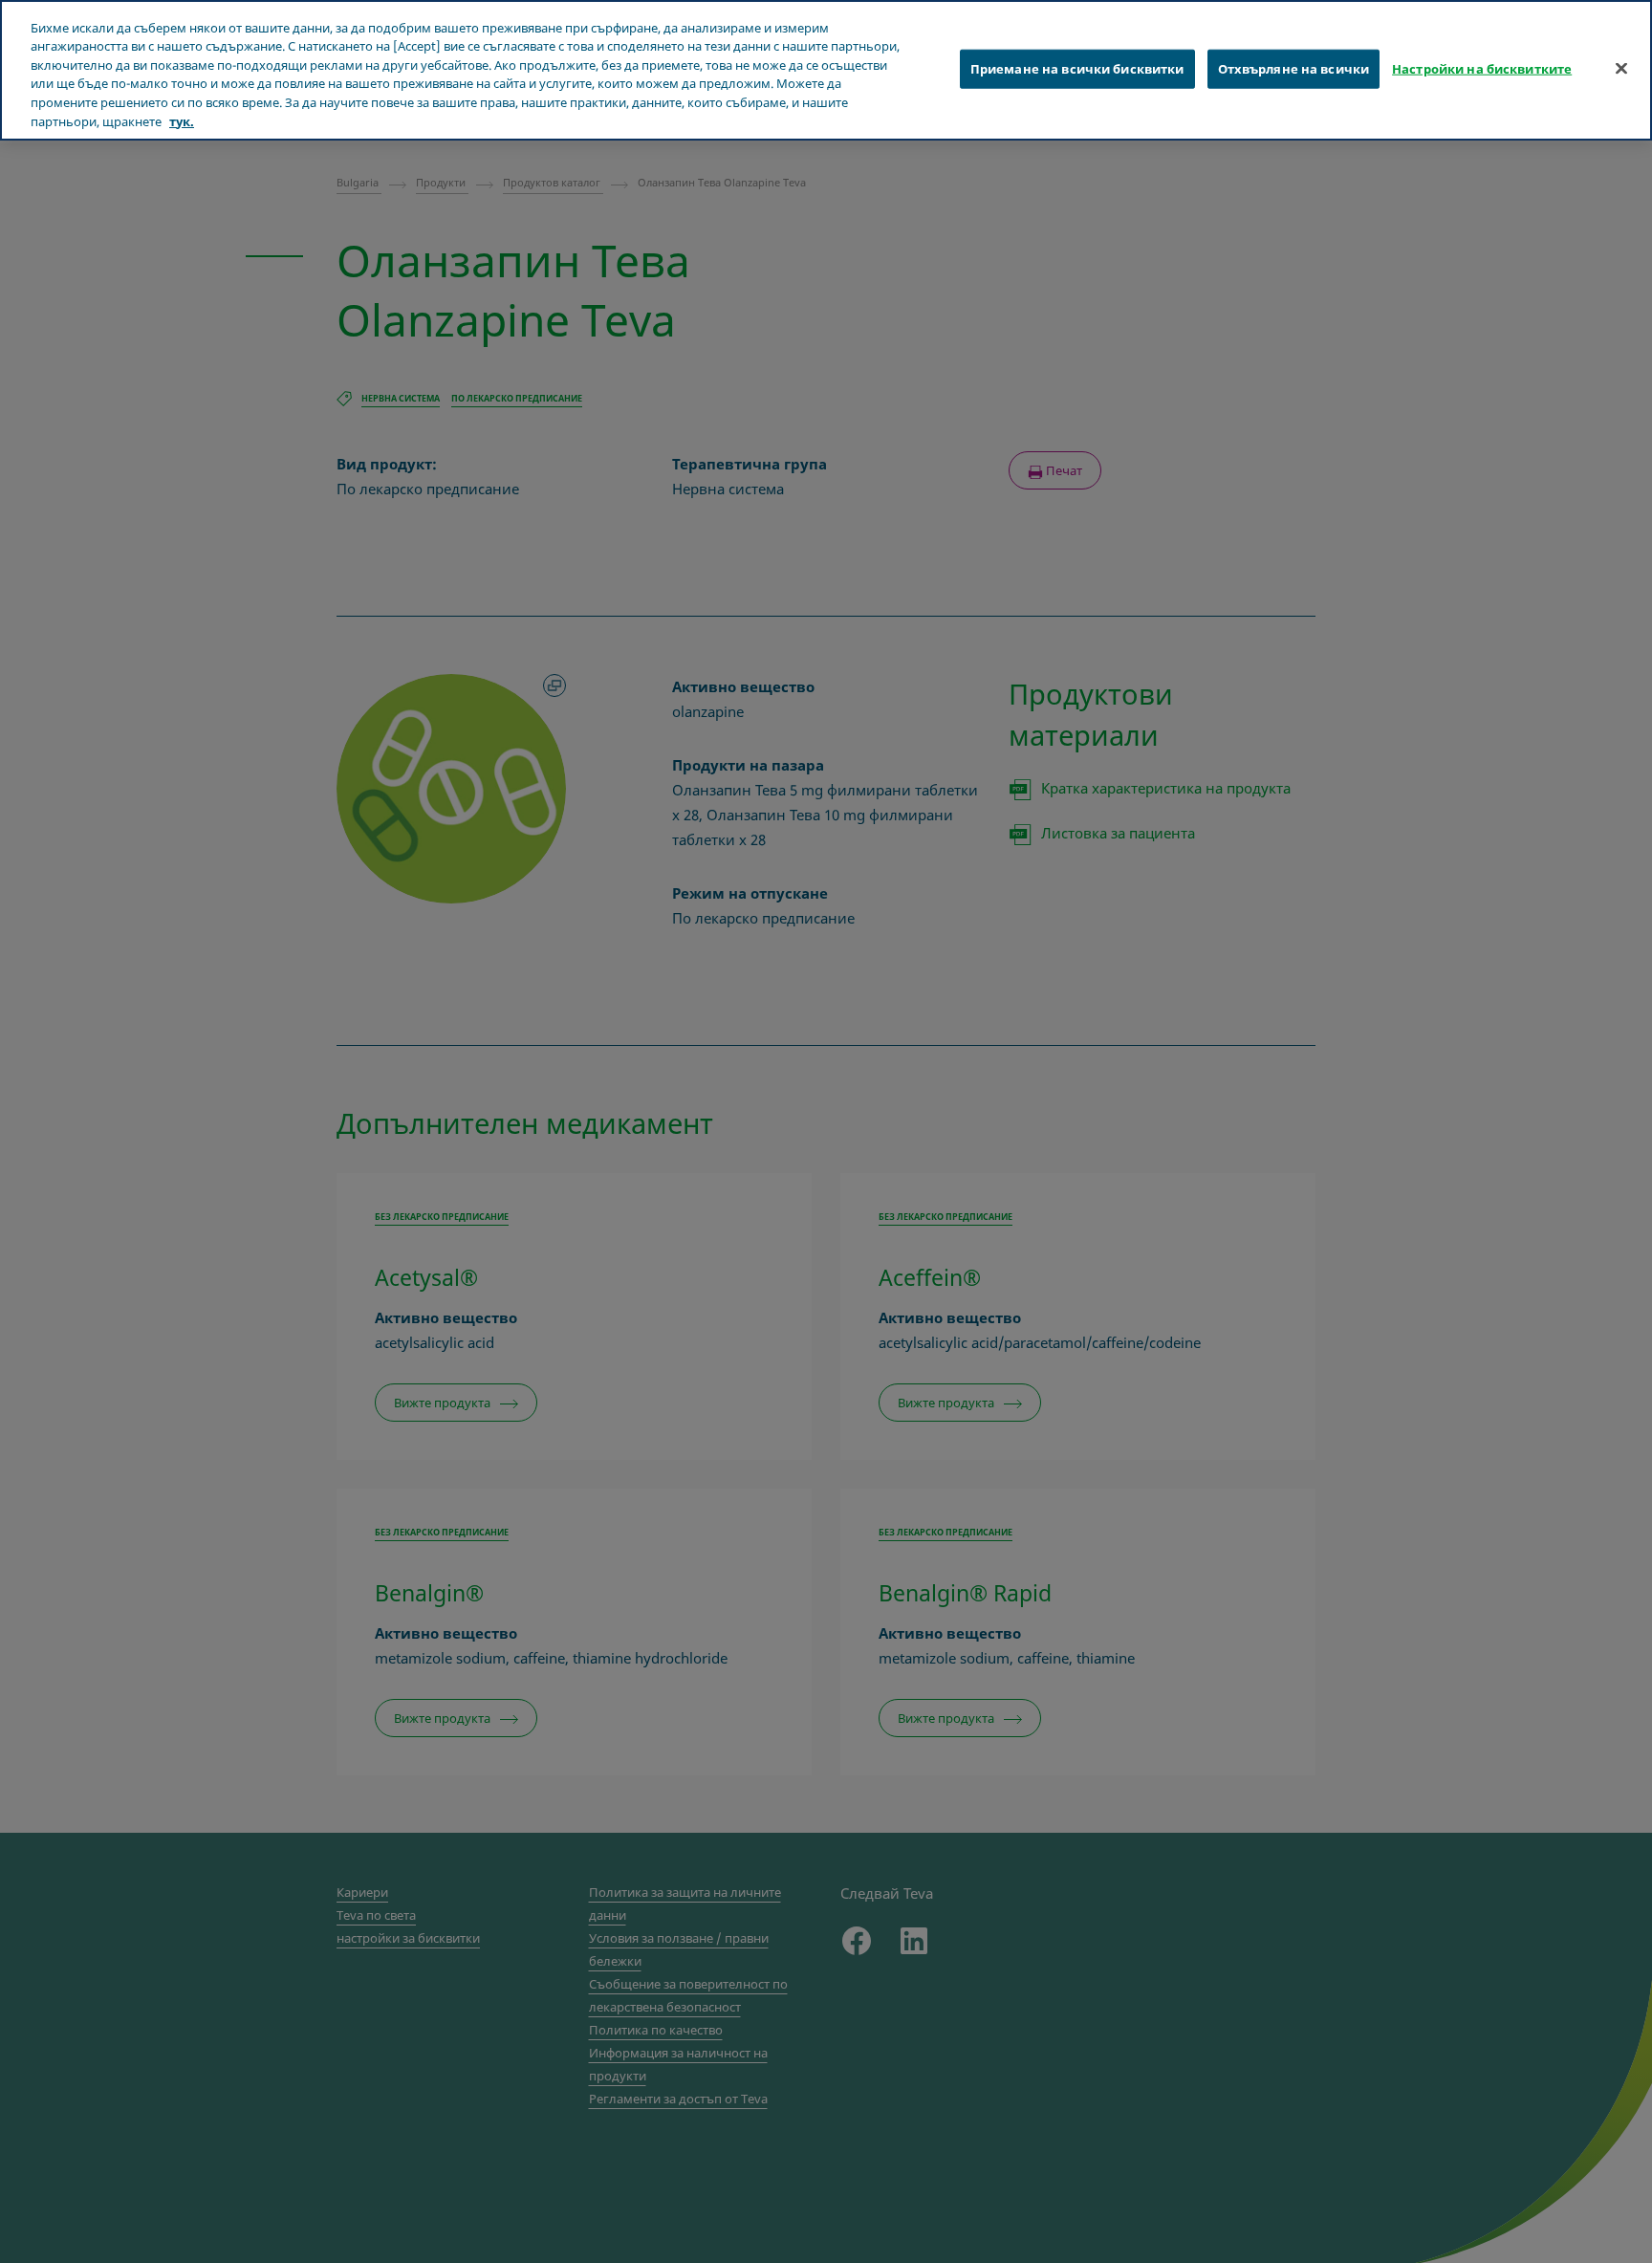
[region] (826, 70)
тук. (182, 121)
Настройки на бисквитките (1482, 68)
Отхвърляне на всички (1294, 68)
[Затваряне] (1621, 68)
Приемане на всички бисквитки (1077, 68)
